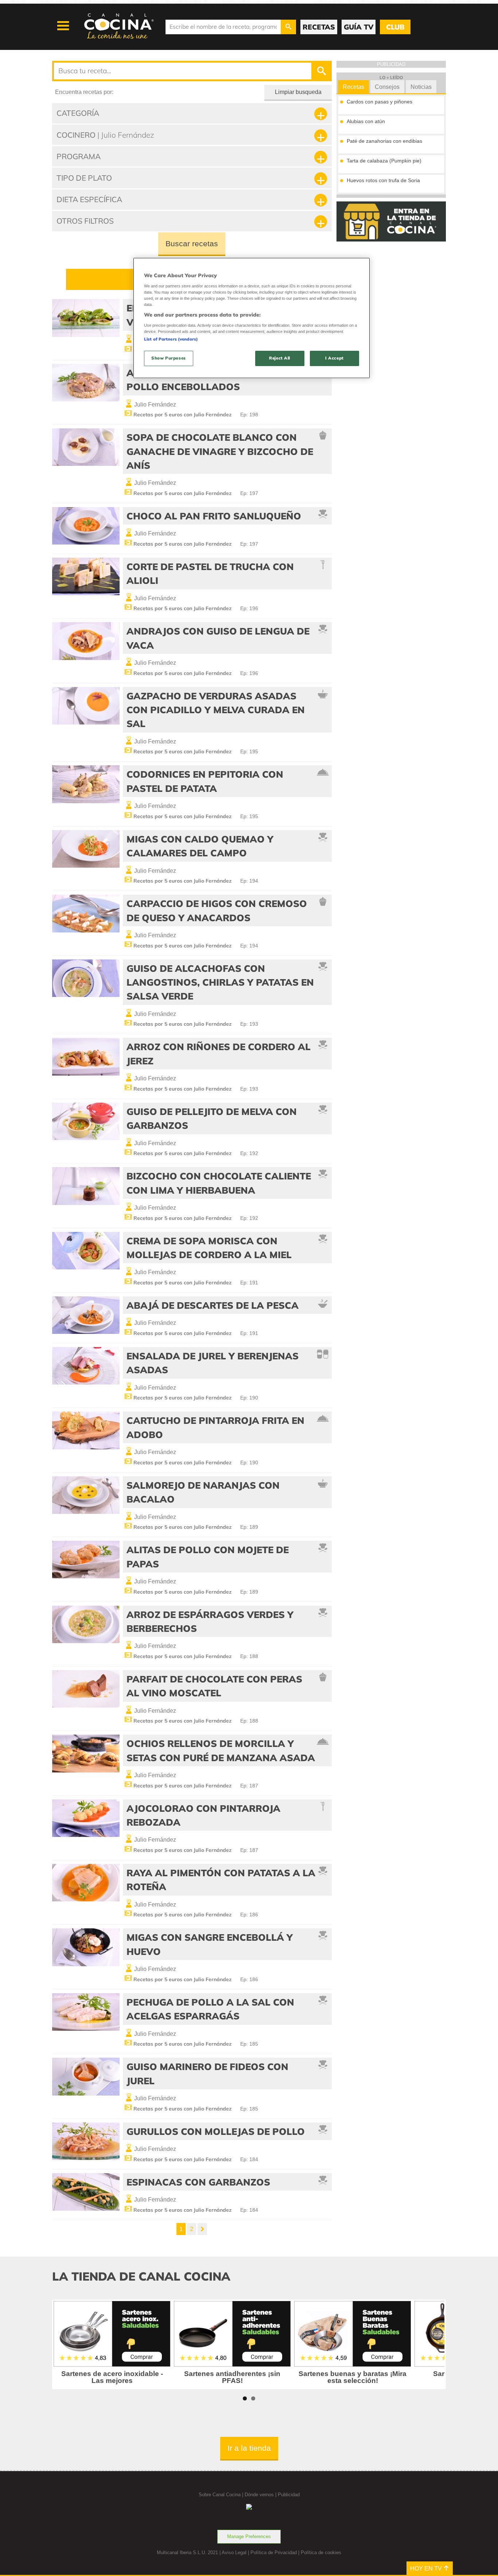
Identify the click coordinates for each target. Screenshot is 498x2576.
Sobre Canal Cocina (220, 2495)
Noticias (421, 87)
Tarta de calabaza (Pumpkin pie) (384, 161)
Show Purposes (168, 358)
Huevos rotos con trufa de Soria (383, 180)
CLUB (395, 27)
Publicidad (289, 2495)
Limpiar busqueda (298, 92)
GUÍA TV (359, 27)
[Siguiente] (202, 2229)
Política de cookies (321, 2553)
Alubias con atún (366, 121)
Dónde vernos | (261, 2495)
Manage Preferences (249, 2536)
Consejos (387, 87)
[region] (252, 318)
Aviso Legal (234, 2553)
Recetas (353, 87)
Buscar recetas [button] (192, 244)
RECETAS (319, 27)
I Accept (334, 358)
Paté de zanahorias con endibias (384, 141)
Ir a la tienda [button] (249, 2448)
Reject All (280, 358)
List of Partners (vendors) (171, 339)
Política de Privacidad (274, 2553)
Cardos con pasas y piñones (380, 102)
